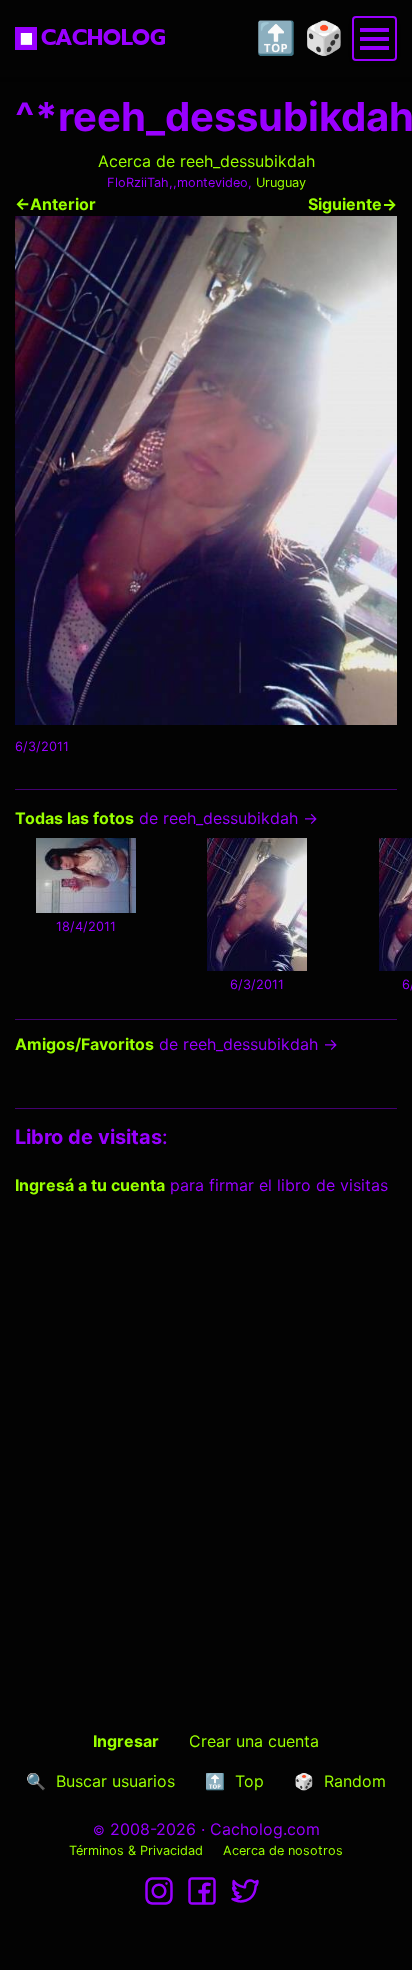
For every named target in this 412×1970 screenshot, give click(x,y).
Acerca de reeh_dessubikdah (206, 161)
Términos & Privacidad (136, 1850)
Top (249, 1781)
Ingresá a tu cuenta (90, 1185)
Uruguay (281, 182)
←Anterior (55, 204)
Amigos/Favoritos (84, 1044)
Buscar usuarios (115, 1781)
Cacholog (103, 37)
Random (355, 1781)
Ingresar (126, 1741)
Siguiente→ (352, 204)
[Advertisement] (206, 1427)
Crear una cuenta (254, 1741)
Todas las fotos (74, 818)
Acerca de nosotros (283, 1850)
